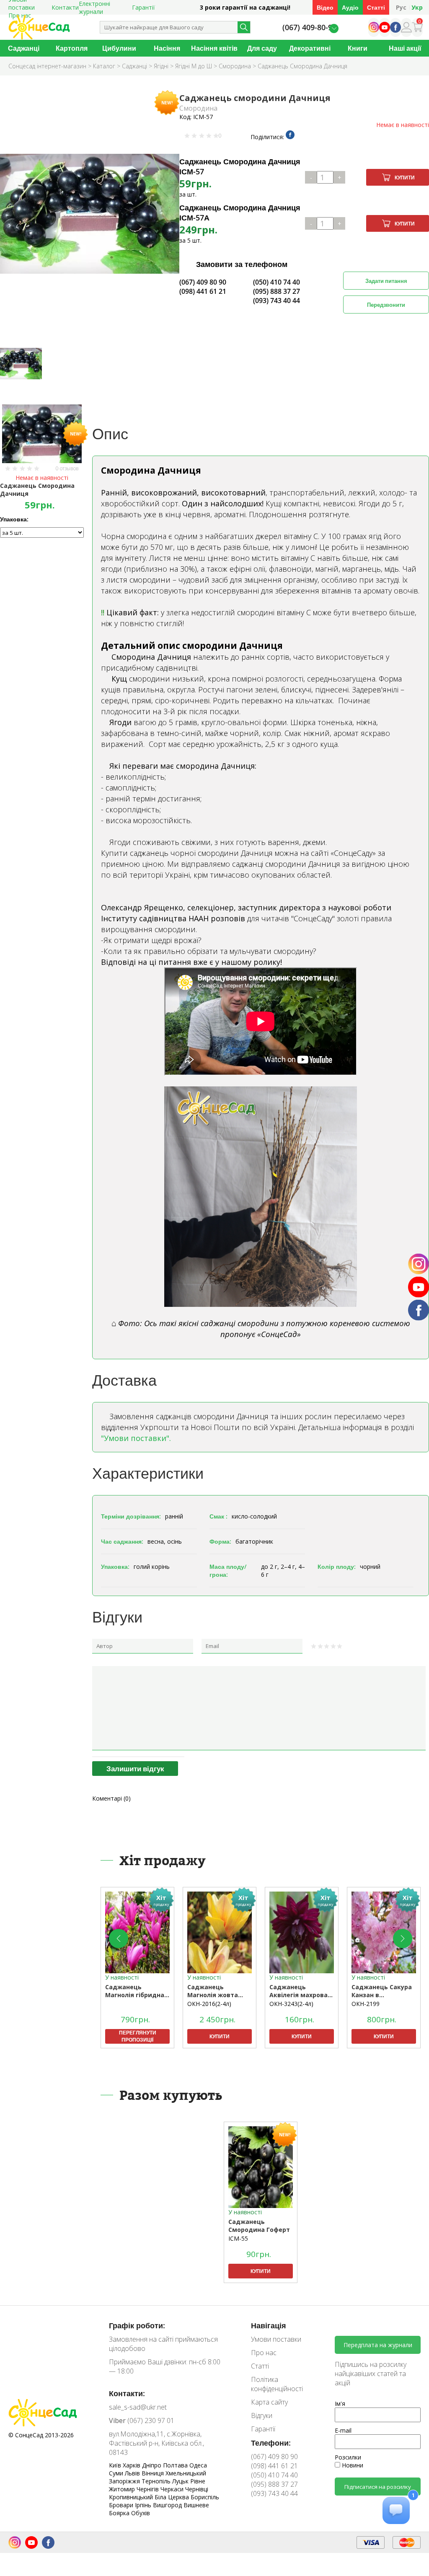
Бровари (122, 2505)
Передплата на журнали (378, 2345)
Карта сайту (269, 2402)
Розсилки (348, 2457)
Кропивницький (132, 2497)
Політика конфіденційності (277, 2384)
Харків (132, 2465)
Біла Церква (173, 2497)
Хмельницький (186, 2473)
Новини (352, 2465)
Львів (133, 2473)
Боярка (120, 2513)
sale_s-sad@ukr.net (138, 2407)
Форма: (220, 1541)
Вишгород (168, 2505)
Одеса (198, 2465)
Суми (117, 2473)
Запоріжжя (125, 2481)
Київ (116, 2465)
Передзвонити (386, 305)
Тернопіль (157, 2481)
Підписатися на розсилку (378, 2487)
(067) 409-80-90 (309, 27)
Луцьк (181, 2481)
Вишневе (196, 2505)
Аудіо (350, 7)
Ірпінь (144, 2505)
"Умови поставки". (136, 1438)
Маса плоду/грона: (228, 1570)
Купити (405, 178)
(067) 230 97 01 (142, 2421)
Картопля (72, 48)
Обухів (141, 2513)
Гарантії (143, 7)
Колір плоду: (337, 1567)
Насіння (167, 48)
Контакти (65, 7)
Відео (325, 7)
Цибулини (119, 48)
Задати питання (386, 281)
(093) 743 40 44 (277, 301)
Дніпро (152, 2465)
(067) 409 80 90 (203, 282)
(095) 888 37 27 (277, 291)
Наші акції (405, 48)
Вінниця (154, 2473)
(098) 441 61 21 (203, 291)
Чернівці (197, 2489)
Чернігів (149, 2489)
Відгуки (262, 2415)
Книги (358, 48)
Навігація (269, 2325)
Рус (401, 7)
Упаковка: (14, 519)
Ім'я (340, 2404)
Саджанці (24, 48)
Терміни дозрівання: (131, 1516)
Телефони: (271, 2443)
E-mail (343, 2430)
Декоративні (310, 48)
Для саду (262, 48)
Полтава (176, 2465)
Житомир (123, 2489)
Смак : (218, 1516)
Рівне (198, 2481)
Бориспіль (205, 2497)
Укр (417, 7)
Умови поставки (276, 2339)
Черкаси (173, 2489)
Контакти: (127, 2393)
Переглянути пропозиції (138, 2036)
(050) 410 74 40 (277, 282)
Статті (376, 7)
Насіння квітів (214, 48)
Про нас (264, 2353)
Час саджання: (122, 1541)
